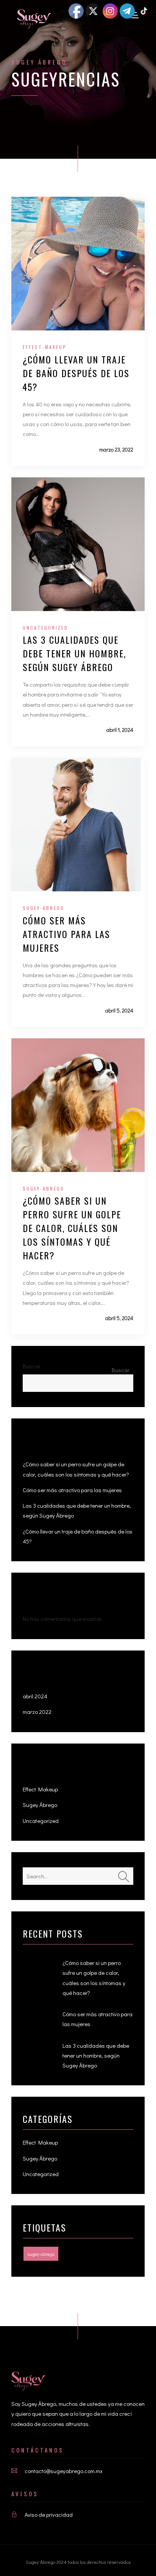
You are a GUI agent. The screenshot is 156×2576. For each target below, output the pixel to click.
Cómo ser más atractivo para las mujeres (66, 934)
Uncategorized (41, 1821)
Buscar (32, 1366)
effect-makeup (45, 347)
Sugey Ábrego (39, 62)
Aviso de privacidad (49, 2514)
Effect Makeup (40, 1789)
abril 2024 (35, 1696)
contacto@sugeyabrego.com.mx (64, 2471)
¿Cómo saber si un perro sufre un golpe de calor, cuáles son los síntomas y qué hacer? (72, 1228)
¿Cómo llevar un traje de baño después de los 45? (76, 373)
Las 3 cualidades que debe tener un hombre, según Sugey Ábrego (74, 653)
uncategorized (45, 628)
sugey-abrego (44, 908)
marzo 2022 (37, 1712)
